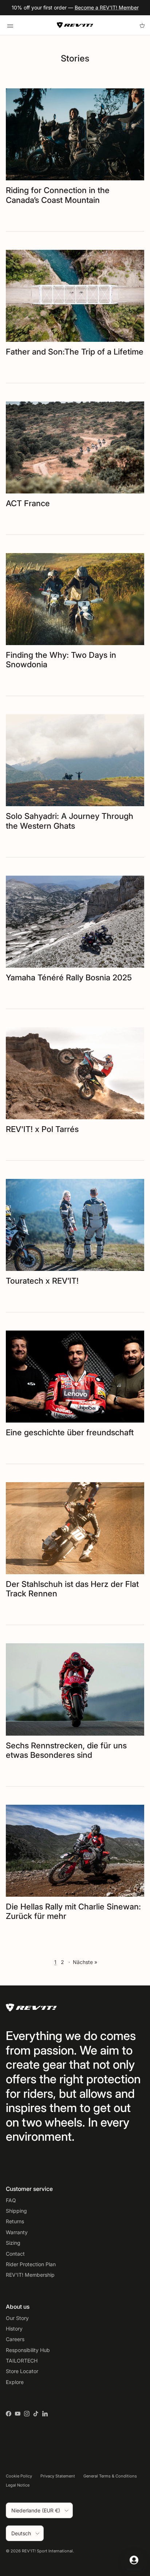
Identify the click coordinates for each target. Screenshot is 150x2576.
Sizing (13, 2243)
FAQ (11, 2200)
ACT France (28, 503)
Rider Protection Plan (31, 2264)
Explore (15, 2382)
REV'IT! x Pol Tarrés (42, 1129)
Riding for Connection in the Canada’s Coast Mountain (58, 195)
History (14, 2329)
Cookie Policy (19, 2476)
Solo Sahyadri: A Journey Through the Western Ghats (70, 821)
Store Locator (22, 2371)
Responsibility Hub (28, 2350)
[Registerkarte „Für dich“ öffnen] (134, 2560)
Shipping (16, 2211)
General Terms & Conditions (110, 2476)
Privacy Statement (58, 2476)
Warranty (17, 2232)
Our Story (17, 2318)
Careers (15, 2339)
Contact (15, 2254)
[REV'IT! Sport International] (75, 25)
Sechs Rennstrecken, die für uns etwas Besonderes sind (66, 1750)
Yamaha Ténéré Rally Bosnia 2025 (69, 977)
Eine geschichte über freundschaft (70, 1432)
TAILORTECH (22, 2361)
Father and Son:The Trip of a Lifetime (75, 352)
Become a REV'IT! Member (107, 7)
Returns (15, 2221)
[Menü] (10, 25)
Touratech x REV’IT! (42, 1281)
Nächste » (85, 1962)
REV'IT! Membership (30, 2275)
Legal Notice (18, 2485)
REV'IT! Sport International (47, 2551)
